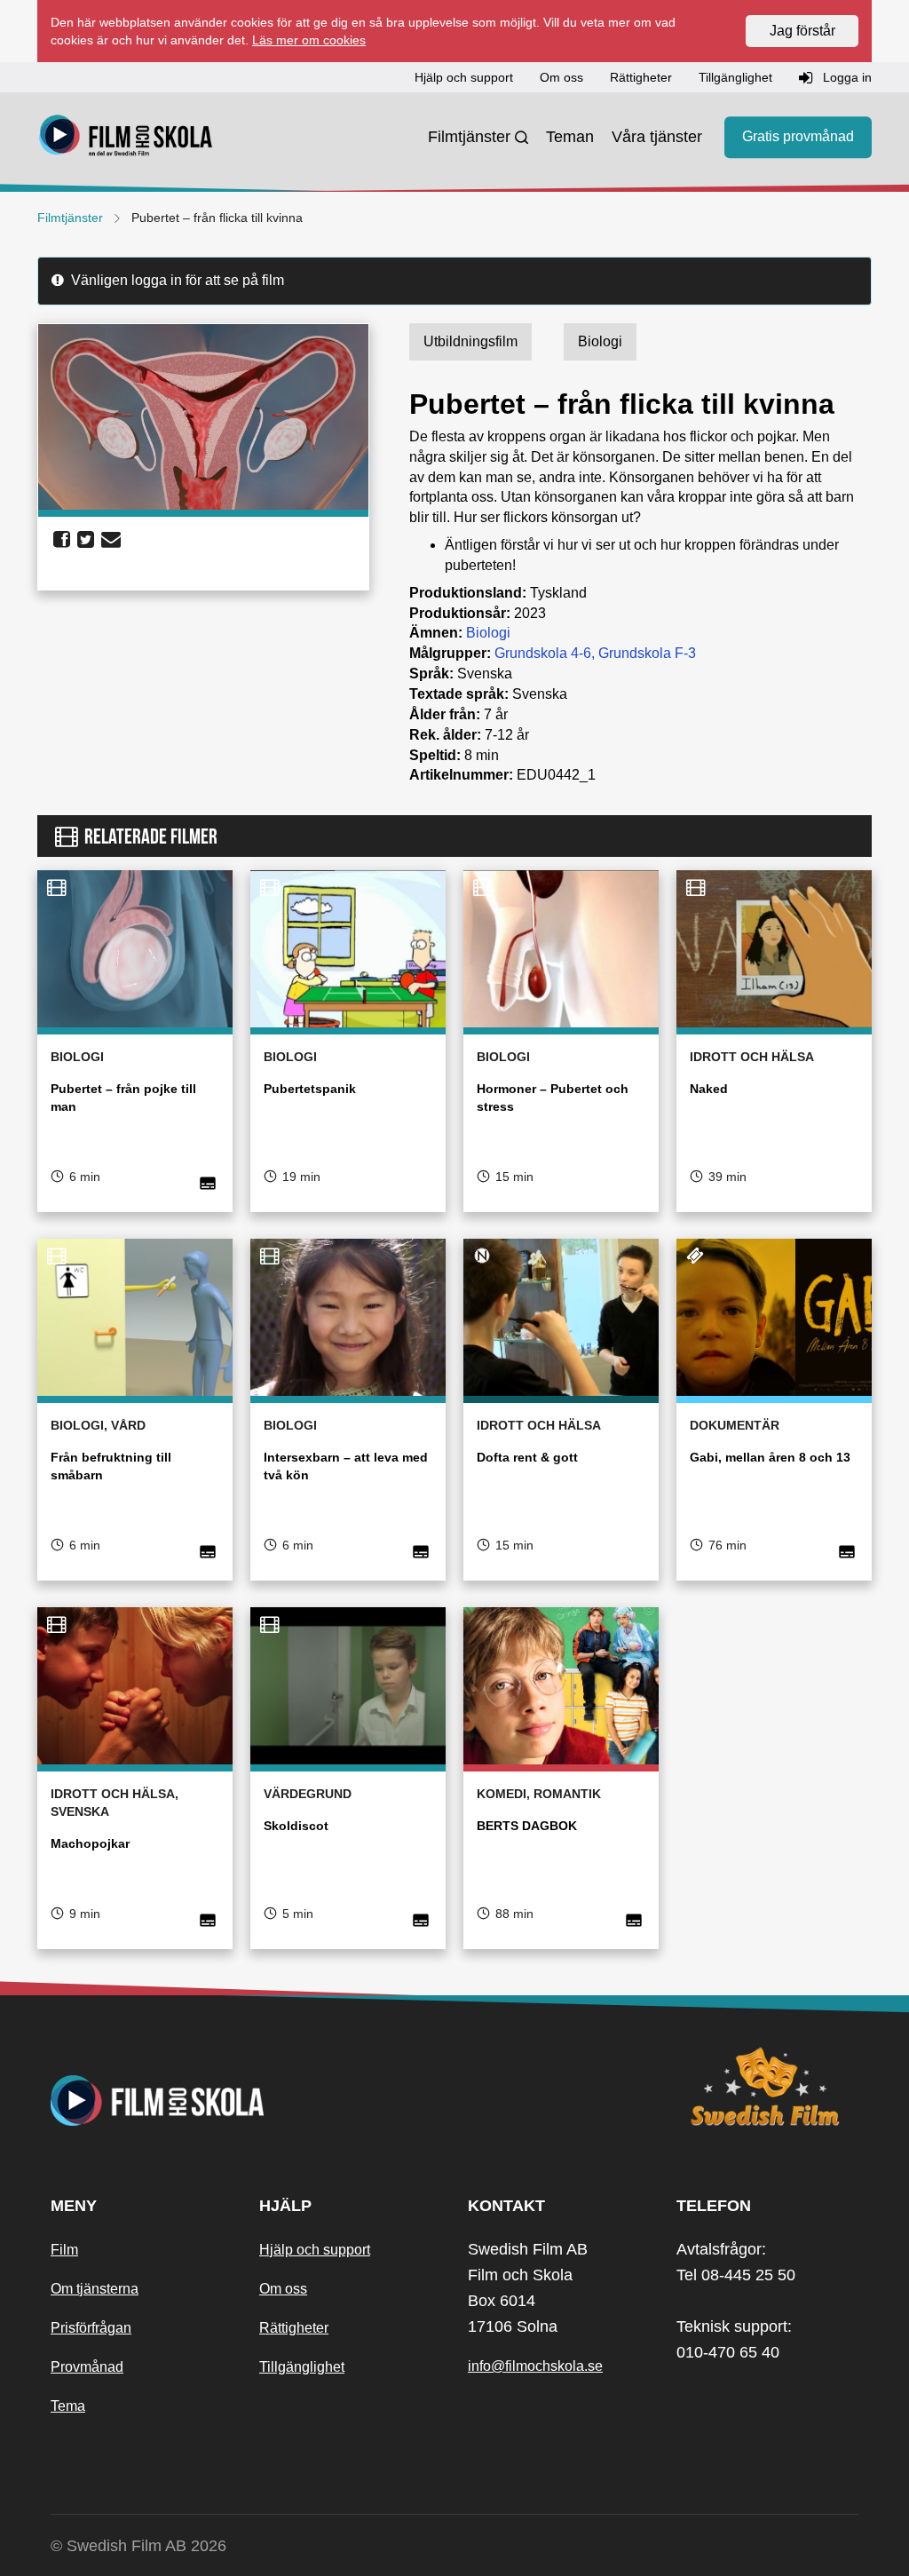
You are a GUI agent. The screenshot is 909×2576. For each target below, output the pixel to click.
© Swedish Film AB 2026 (138, 2546)
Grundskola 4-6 (543, 653)
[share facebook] (62, 540)
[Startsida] (126, 138)
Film (64, 2250)
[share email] (111, 540)
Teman (570, 137)
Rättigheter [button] (641, 77)
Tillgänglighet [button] (735, 77)
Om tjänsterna (95, 2289)
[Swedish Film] (767, 2087)
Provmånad (87, 2367)
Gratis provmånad (798, 137)
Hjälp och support (315, 2250)
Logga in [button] (846, 77)
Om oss (283, 2289)
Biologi (488, 633)
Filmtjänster (469, 137)
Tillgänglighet (302, 2367)
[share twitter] (86, 540)
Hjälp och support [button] (464, 77)
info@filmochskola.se (535, 2366)
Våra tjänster (657, 137)
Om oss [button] (561, 77)
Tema (68, 2406)
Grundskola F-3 (647, 653)
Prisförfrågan (91, 2328)
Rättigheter (294, 2328)
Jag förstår (802, 31)
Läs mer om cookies (309, 40)
